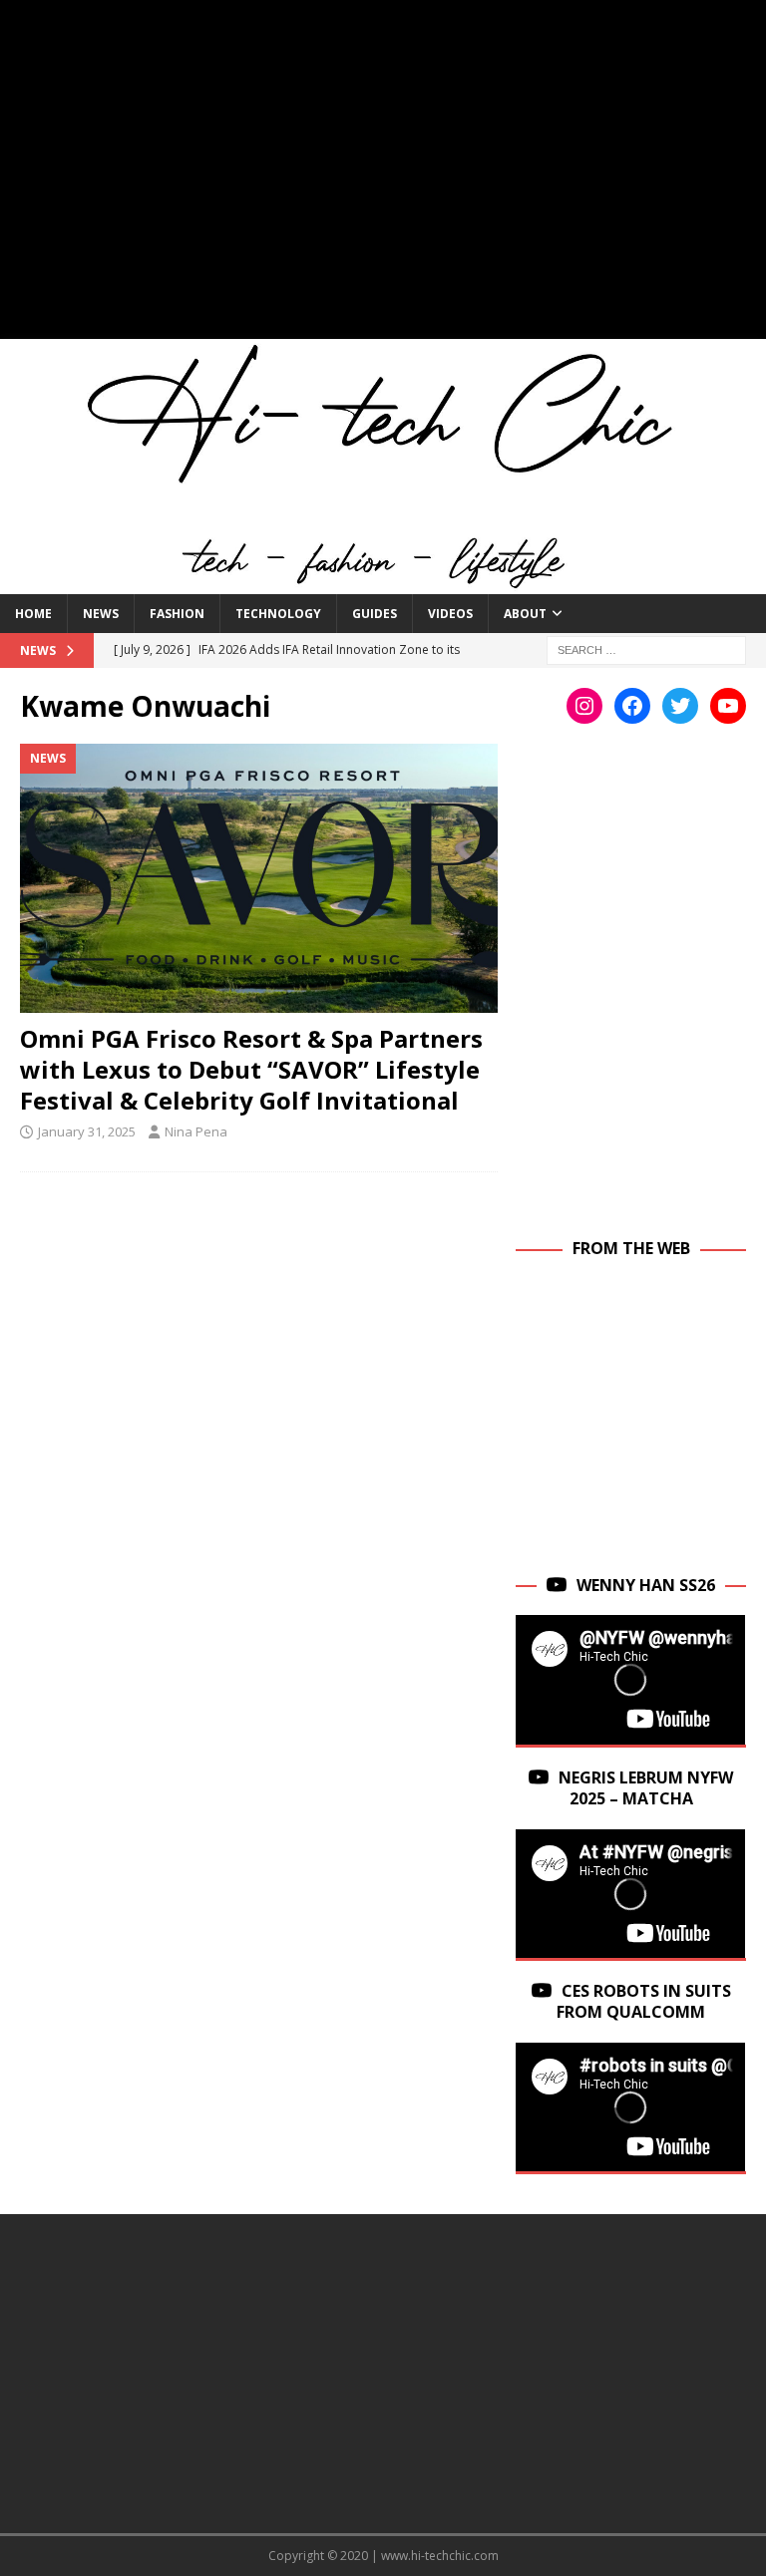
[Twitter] (680, 706)
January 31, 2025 (87, 1131)
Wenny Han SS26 (646, 1585)
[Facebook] (632, 706)
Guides (375, 614)
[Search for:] (646, 648)
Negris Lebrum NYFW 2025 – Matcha (646, 1788)
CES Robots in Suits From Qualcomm (644, 2001)
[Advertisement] (383, 179)
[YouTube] (728, 706)
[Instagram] (584, 706)
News (101, 614)
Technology (278, 614)
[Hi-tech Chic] (383, 582)
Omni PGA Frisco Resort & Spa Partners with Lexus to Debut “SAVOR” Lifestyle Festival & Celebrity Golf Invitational (251, 1069)
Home (33, 614)
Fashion (177, 614)
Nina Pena (196, 1131)
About (525, 614)
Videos (450, 614)
